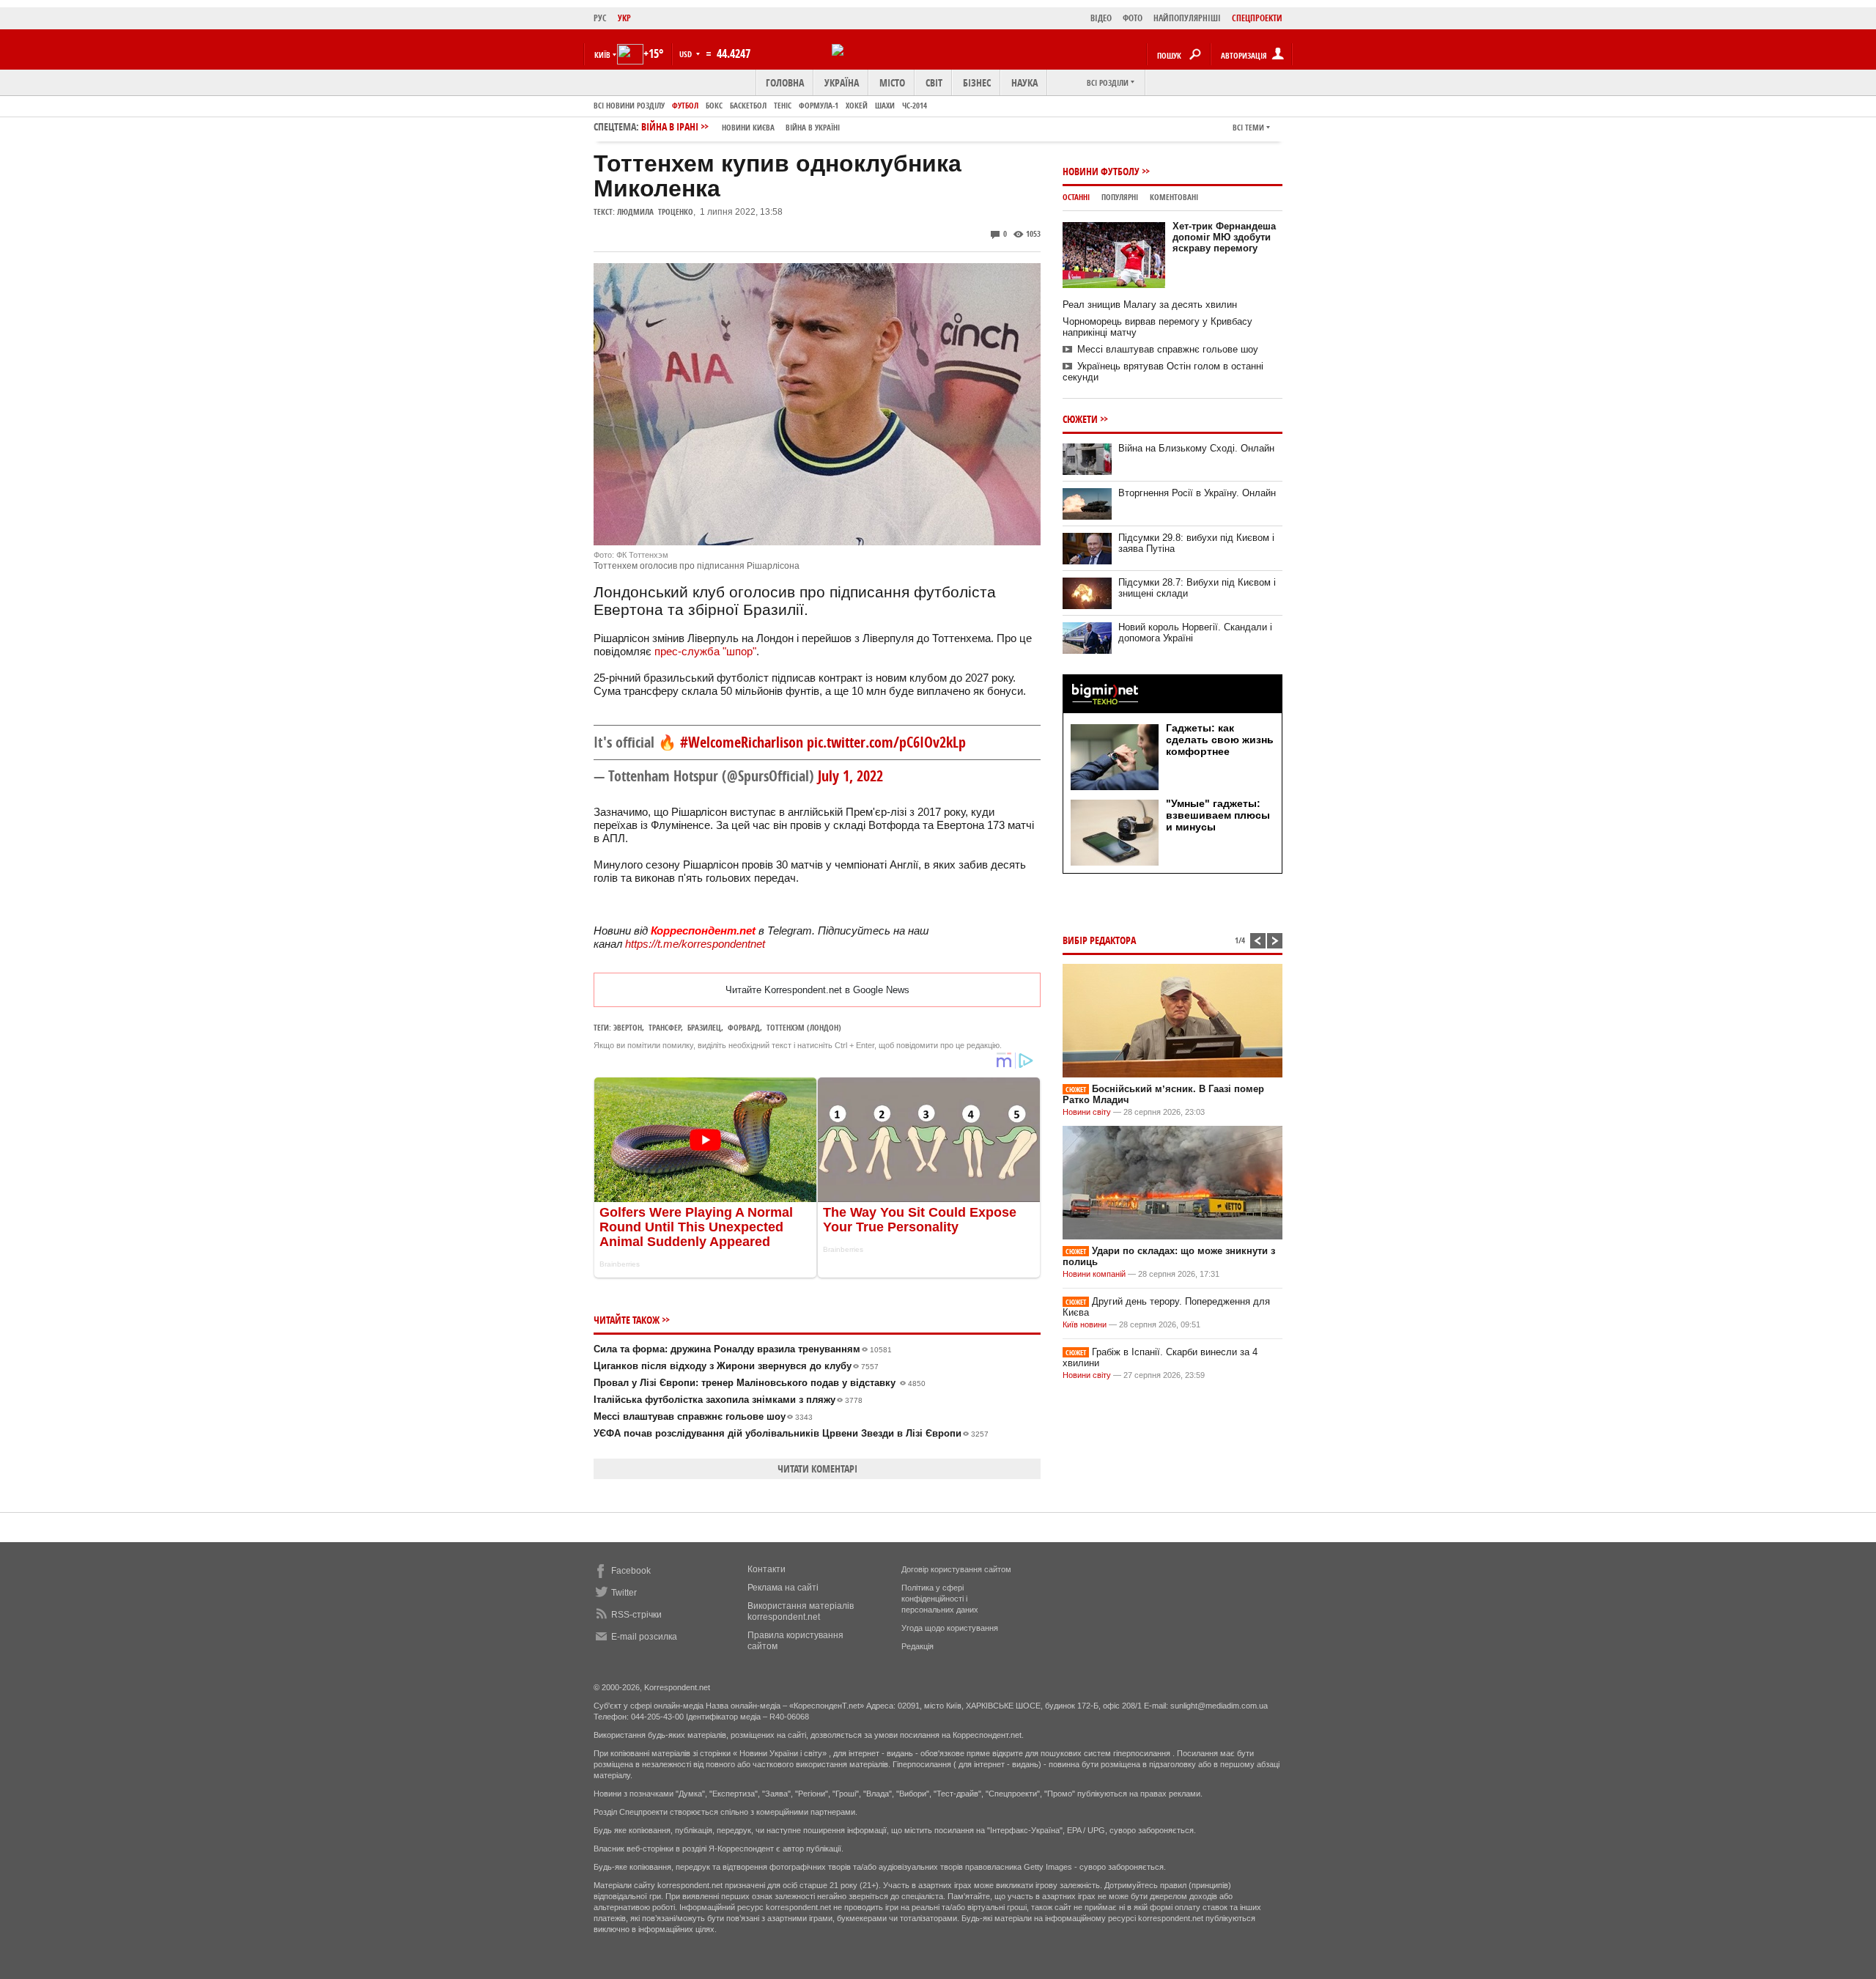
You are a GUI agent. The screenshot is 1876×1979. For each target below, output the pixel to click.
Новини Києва (748, 127)
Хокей (857, 105)
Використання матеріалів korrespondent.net (801, 1611)
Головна (785, 82)
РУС (600, 18)
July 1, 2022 (850, 776)
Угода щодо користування (950, 1628)
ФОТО (1133, 18)
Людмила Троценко (655, 211)
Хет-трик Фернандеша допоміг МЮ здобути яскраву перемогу (1224, 237)
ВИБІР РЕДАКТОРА (1099, 940)
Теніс (783, 105)
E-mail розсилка (644, 1637)
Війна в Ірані (741, 126)
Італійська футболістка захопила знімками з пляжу (728, 1400)
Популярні (1120, 197)
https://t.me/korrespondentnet (695, 944)
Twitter (624, 1593)
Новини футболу (1101, 171)
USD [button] (687, 54)
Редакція (917, 1646)
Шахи (885, 105)
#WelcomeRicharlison (742, 742)
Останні (1076, 197)
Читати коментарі (817, 1468)
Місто (892, 82)
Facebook (631, 1571)
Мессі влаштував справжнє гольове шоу (703, 1416)
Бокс (714, 105)
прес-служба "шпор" (705, 651)
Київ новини (1085, 1324)
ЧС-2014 (915, 105)
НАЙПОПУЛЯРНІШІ (1187, 18)
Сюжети (1080, 419)
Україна (842, 82)
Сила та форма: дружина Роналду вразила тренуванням (743, 1349)
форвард (744, 1027)
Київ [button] (602, 55)
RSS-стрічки (636, 1615)
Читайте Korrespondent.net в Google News (817, 990)
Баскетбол (748, 105)
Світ (934, 82)
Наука (1024, 82)
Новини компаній (1094, 1274)
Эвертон (628, 1027)
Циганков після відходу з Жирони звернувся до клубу (736, 1366)
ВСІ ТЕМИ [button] (1248, 127)
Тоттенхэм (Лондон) (804, 1027)
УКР (624, 18)
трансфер (665, 1027)
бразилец (704, 1027)
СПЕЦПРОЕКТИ (1257, 18)
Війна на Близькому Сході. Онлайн (1196, 448)
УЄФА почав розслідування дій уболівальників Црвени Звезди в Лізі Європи (791, 1433)
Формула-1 (819, 105)
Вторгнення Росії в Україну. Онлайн (1197, 493)
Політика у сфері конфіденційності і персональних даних (940, 1599)
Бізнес (977, 82)
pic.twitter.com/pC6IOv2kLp (886, 742)
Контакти (767, 1569)
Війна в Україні (813, 127)
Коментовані (1174, 197)
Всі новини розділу (629, 105)
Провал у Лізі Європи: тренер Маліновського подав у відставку (760, 1383)
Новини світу (1087, 1112)
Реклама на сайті (783, 1588)
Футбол (685, 105)
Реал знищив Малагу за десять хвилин (1150, 305)
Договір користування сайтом (956, 1569)
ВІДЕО (1101, 18)
